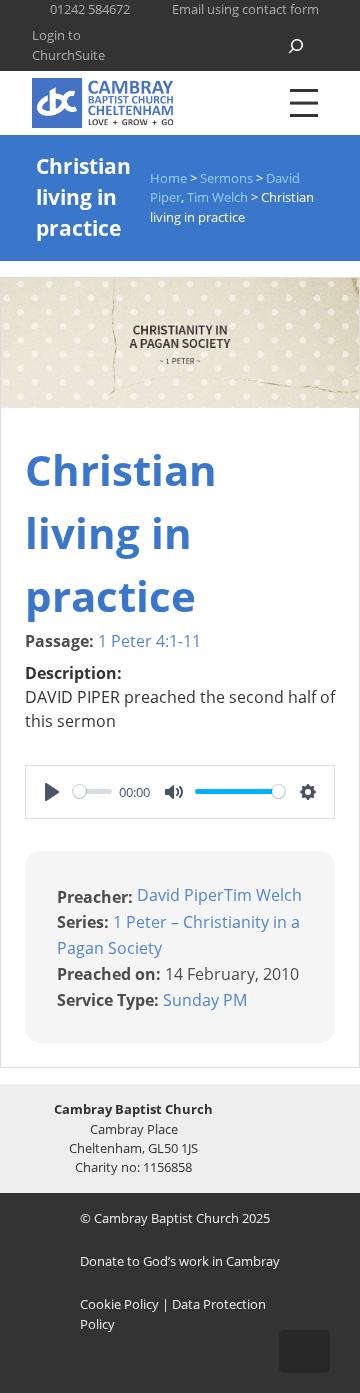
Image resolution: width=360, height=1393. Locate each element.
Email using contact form (245, 9)
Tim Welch (263, 895)
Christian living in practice (121, 532)
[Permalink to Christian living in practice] (180, 402)
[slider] (92, 791)
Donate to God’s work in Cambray (180, 1261)
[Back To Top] (304, 1351)
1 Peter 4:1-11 (149, 641)
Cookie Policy (119, 1304)
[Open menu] (304, 103)
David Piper (180, 895)
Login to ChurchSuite (68, 44)
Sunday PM (205, 999)
